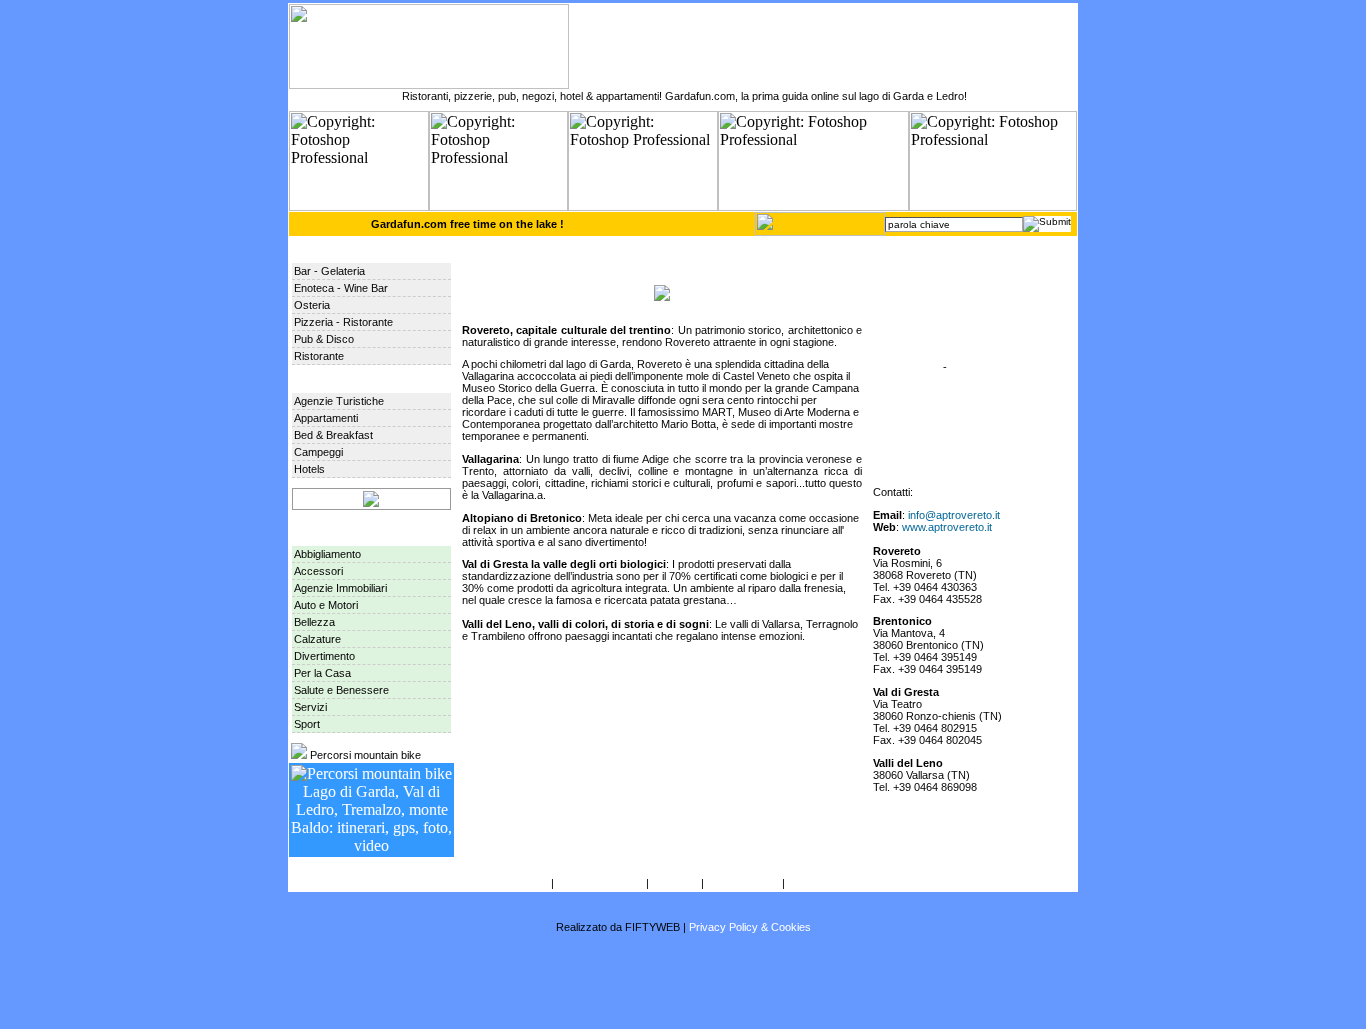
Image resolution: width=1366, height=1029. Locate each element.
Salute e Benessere (341, 690)
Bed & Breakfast (333, 435)
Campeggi (318, 452)
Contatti (529, 883)
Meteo (904, 279)
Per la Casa (322, 673)
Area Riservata (924, 455)
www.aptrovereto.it (947, 527)
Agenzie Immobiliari (340, 588)
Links (902, 389)
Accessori (318, 571)
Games (968, 367)
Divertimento (324, 656)
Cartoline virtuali (927, 323)
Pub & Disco (324, 339)
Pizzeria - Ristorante (343, 322)
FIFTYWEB (652, 927)
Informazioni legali (600, 883)
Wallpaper (913, 345)
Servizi (310, 707)
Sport (307, 724)
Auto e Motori (326, 605)
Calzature (317, 639)
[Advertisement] (683, 981)
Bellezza (314, 622)
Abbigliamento (327, 554)
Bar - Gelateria (329, 271)
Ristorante (319, 356)
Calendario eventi (931, 301)
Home (903, 257)
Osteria (312, 305)
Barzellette (914, 367)
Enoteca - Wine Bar (341, 288)
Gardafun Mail (822, 883)
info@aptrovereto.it (954, 515)
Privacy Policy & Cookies (750, 927)
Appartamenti (326, 418)
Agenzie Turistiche (339, 401)
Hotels (309, 469)
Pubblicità (675, 883)
